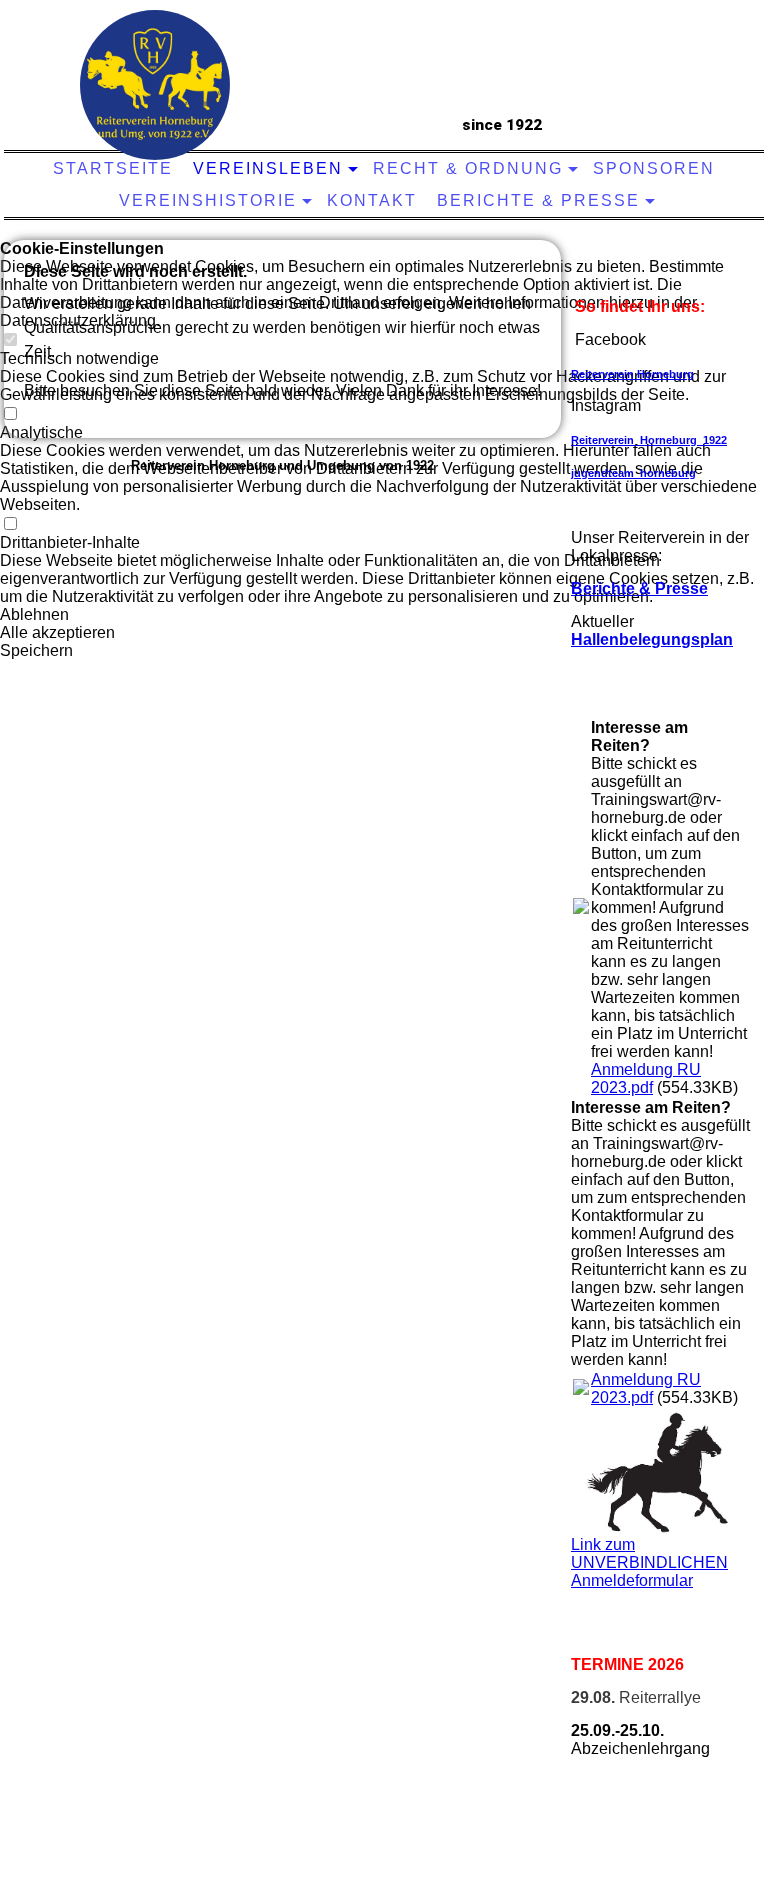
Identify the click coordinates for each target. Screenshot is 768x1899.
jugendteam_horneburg (633, 473)
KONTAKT (372, 200)
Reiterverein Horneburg (632, 374)
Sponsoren (654, 168)
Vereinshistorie (208, 200)
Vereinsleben (268, 168)
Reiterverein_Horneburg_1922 (649, 440)
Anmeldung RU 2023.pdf (646, 1078)
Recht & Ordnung (468, 168)
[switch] (10, 524)
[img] (155, 85)
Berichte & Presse (538, 200)
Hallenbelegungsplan (652, 639)
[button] (384, 615)
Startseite (113, 168)
